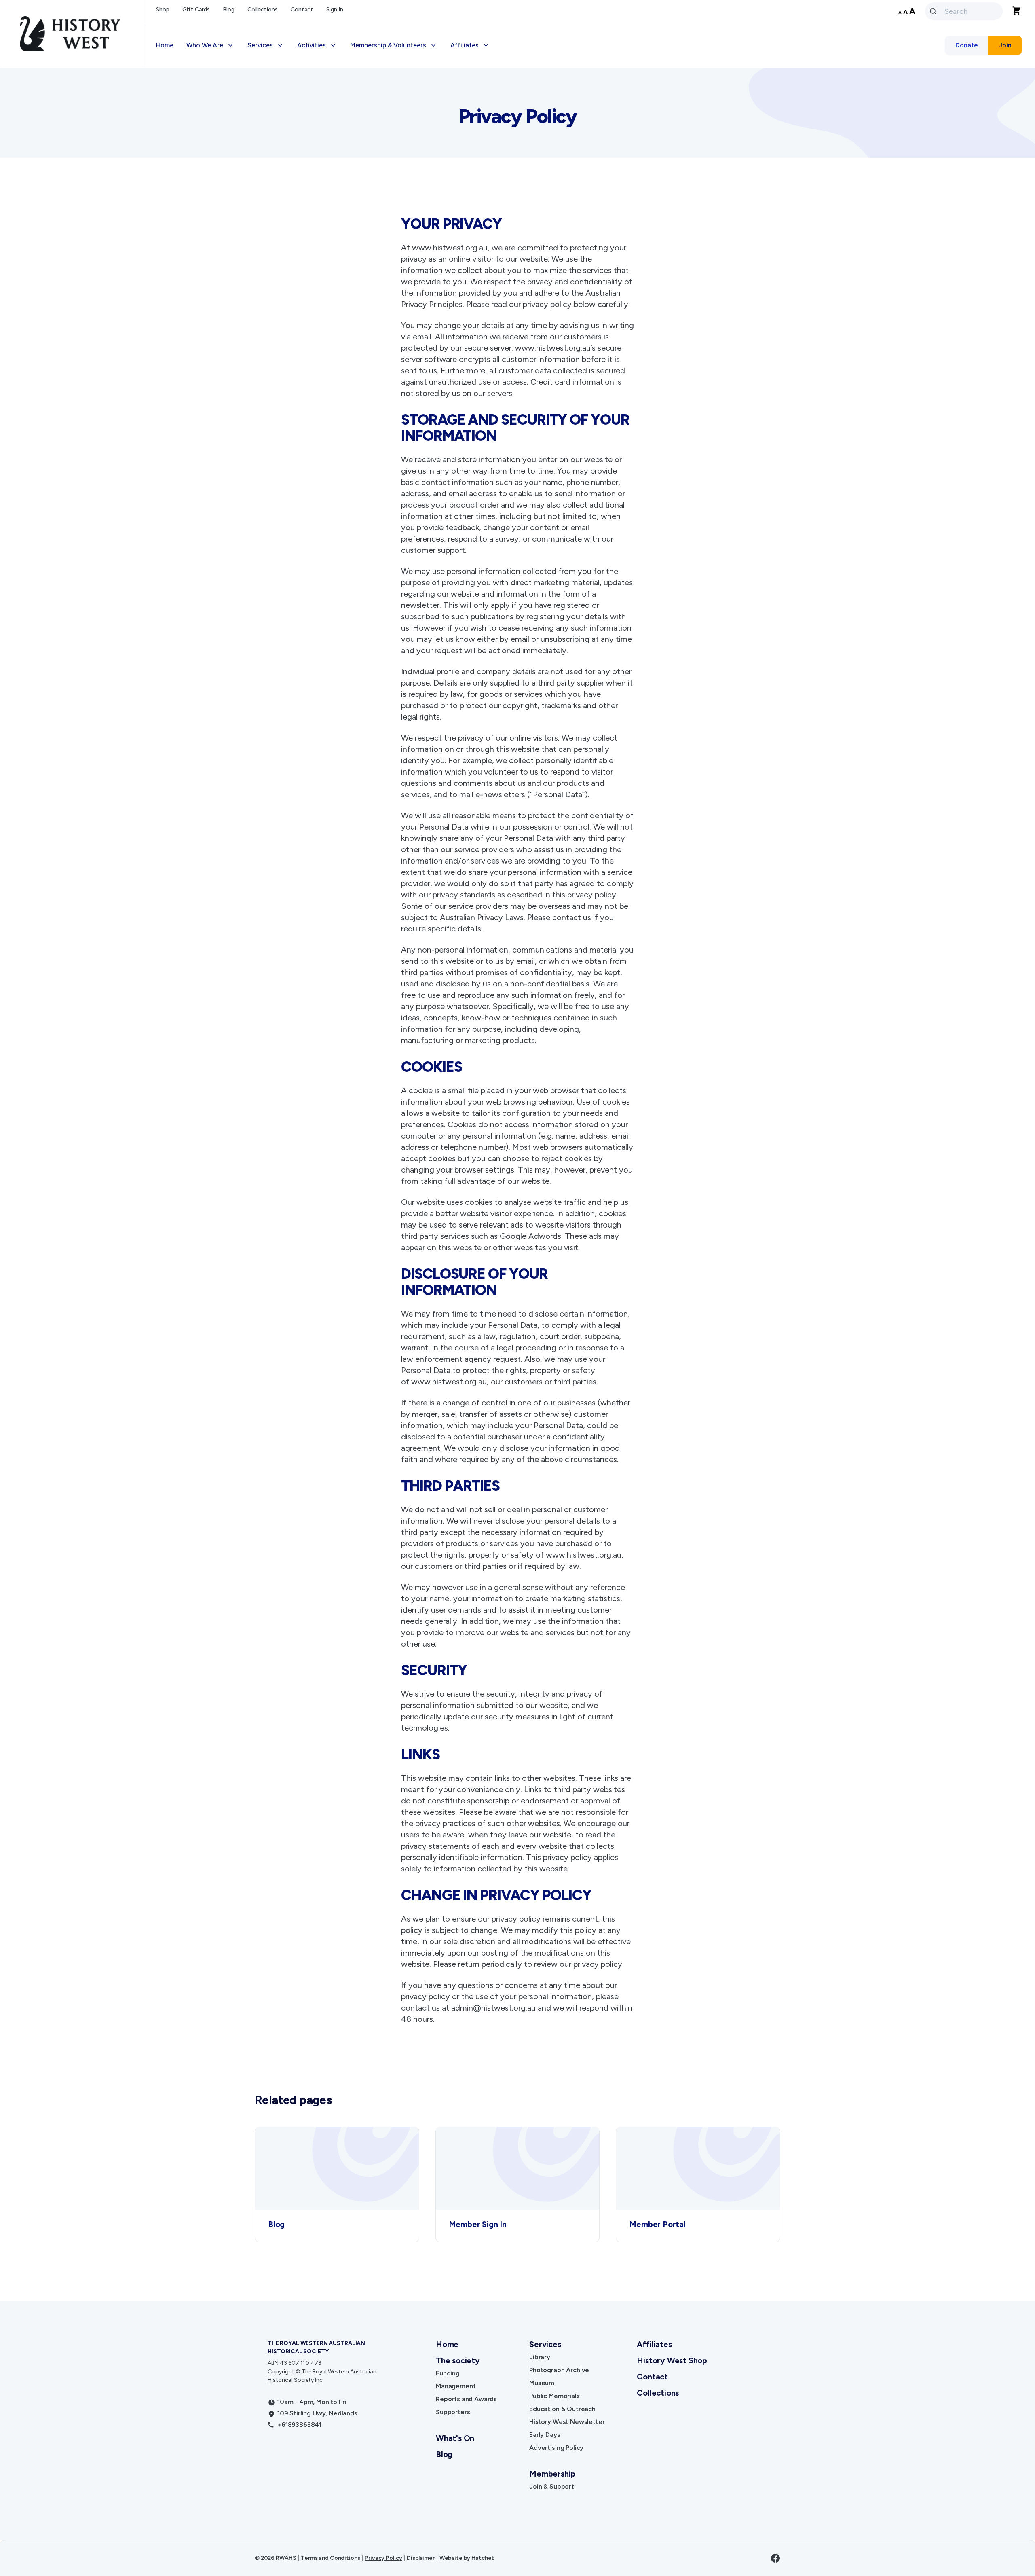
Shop (163, 10)
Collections (263, 10)
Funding (448, 2373)
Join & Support (552, 2486)
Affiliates (654, 2344)
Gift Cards (196, 10)
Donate (967, 45)
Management (456, 2386)
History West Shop (672, 2360)
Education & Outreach (562, 2409)
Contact (302, 10)
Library (540, 2357)
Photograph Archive (559, 2370)
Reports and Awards (466, 2399)
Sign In (335, 10)
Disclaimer (421, 2558)
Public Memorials (554, 2396)
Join (1005, 45)
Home (165, 45)
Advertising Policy (556, 2448)
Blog (229, 10)
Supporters (453, 2412)
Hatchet (483, 2558)
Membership (552, 2474)
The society (458, 2360)
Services (545, 2344)
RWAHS (286, 2558)
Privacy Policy (383, 2558)
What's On (455, 2438)
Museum (542, 2383)
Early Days (545, 2435)
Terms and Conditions (330, 2558)
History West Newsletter (567, 2422)
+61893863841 (299, 2425)
